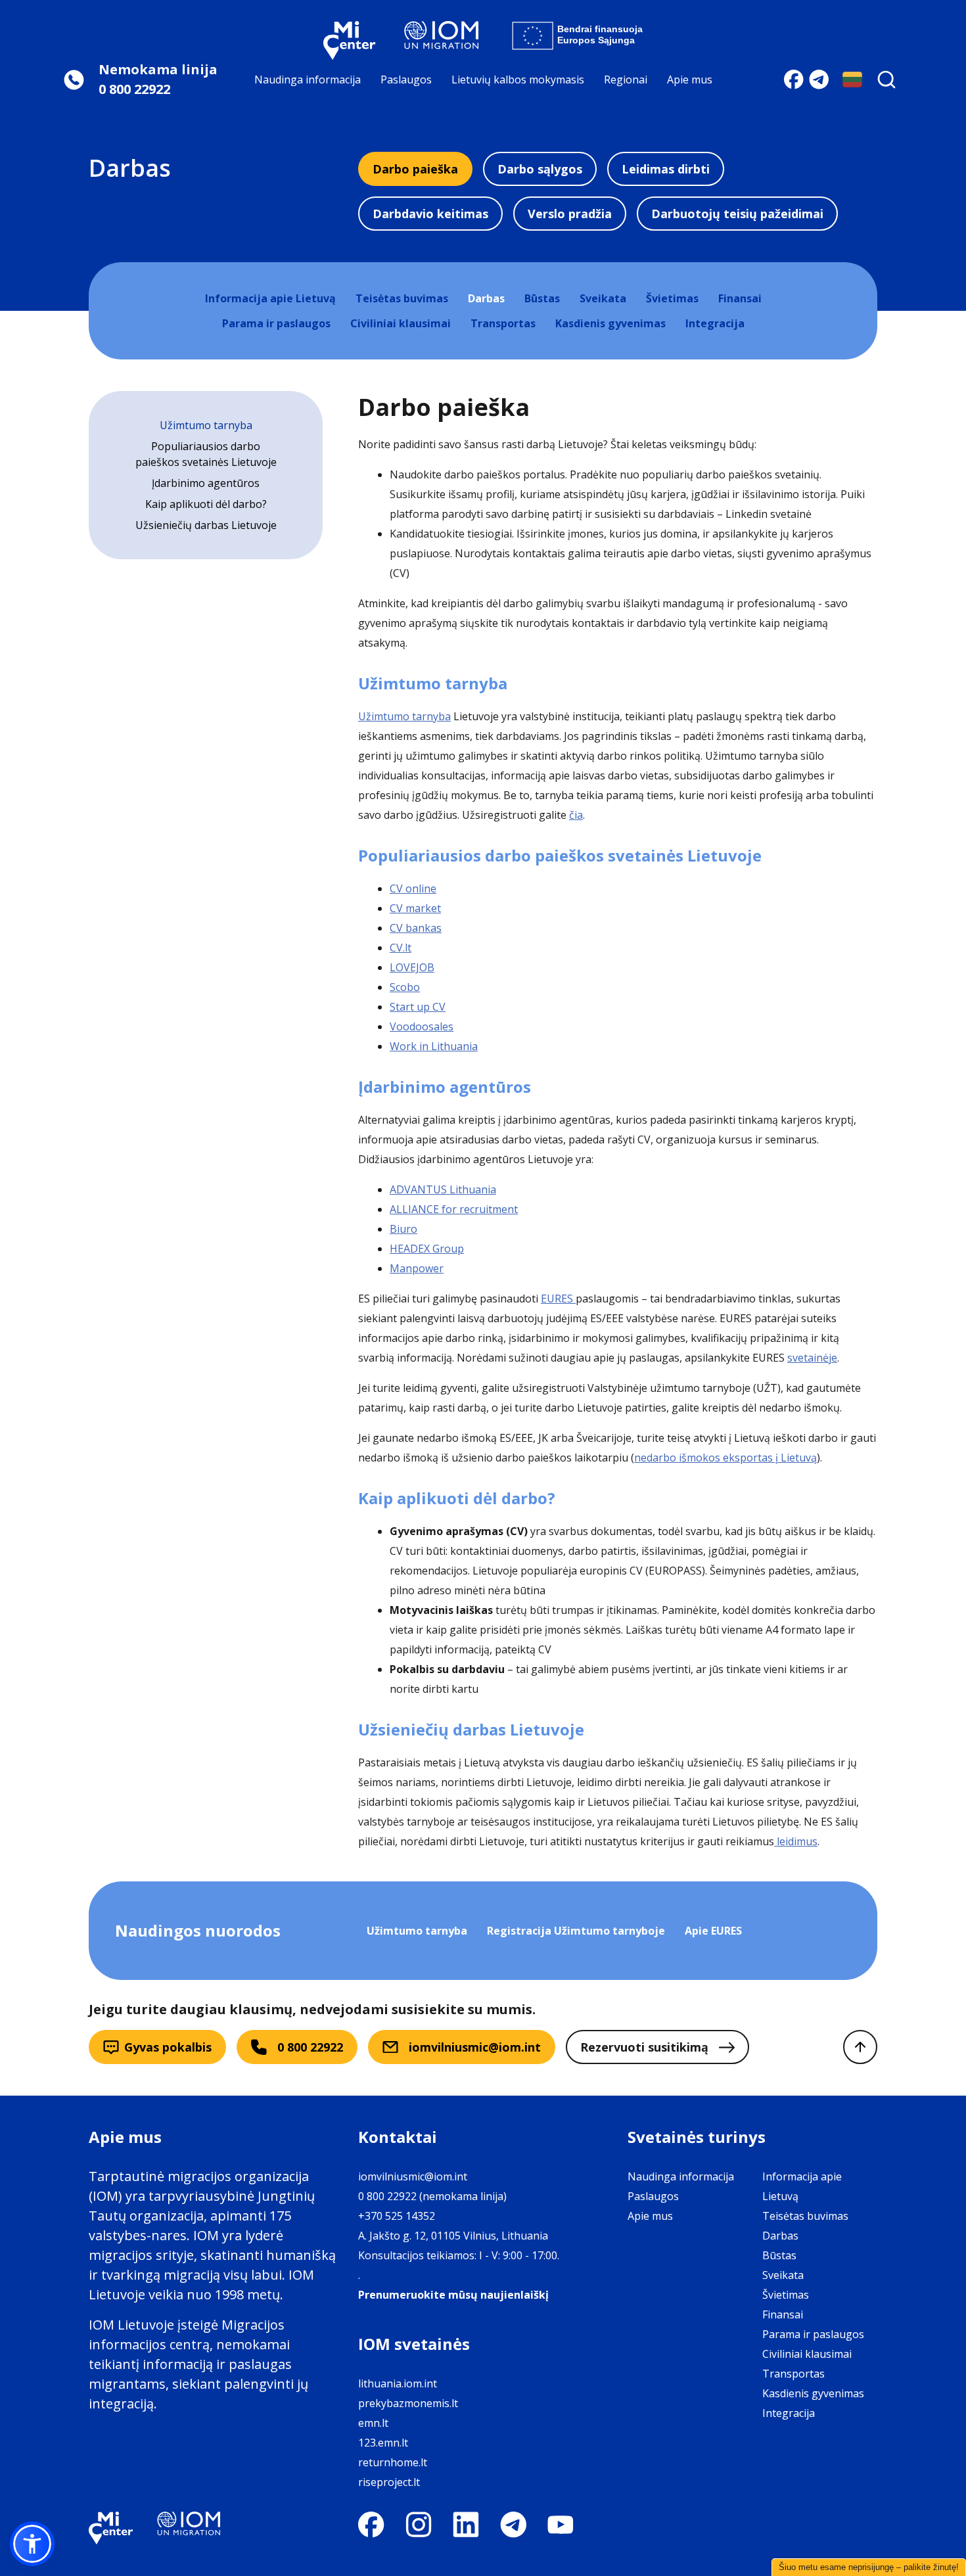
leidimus (796, 1841)
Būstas (542, 298)
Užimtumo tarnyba (206, 425)
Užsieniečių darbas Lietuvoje (206, 525)
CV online (413, 888)
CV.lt (401, 948)
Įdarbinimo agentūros (206, 483)
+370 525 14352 (397, 2216)
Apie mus (690, 80)
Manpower (417, 1268)
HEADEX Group (427, 1249)
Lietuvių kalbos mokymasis (518, 80)
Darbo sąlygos (540, 169)
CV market (415, 908)
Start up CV (418, 1007)
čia (576, 815)
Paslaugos (406, 80)
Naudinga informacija (308, 80)
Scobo (405, 987)
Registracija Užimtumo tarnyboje (576, 1931)
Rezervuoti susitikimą (644, 2047)
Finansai (740, 298)
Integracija (715, 323)
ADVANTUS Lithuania (443, 1189)
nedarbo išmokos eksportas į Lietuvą (725, 1458)
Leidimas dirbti (666, 169)
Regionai (626, 80)
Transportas (503, 323)
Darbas (486, 298)
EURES (558, 1299)
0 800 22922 (310, 2047)
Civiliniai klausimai (401, 323)
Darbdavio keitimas (430, 214)
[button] (32, 2544)
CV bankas (416, 928)
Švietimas (672, 298)
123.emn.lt (383, 2443)
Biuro (403, 1229)
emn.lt (373, 2423)
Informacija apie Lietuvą (270, 298)
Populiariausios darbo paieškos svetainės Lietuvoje (206, 454)
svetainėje (812, 1358)
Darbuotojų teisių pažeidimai (737, 214)
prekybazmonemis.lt (408, 2403)
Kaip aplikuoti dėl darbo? (206, 504)
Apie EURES (713, 1931)
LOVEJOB (412, 967)
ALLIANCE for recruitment (454, 1209)
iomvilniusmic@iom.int (475, 2047)
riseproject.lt (389, 2482)
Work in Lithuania (434, 1046)
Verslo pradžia (570, 214)
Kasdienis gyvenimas (610, 323)
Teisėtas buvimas (402, 298)
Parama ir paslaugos (276, 323)
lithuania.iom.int (398, 2383)
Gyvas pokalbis (168, 2047)
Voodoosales (422, 1026)
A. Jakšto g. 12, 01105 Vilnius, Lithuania (453, 2236)
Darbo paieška (415, 169)
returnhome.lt (393, 2462)
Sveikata (603, 298)
